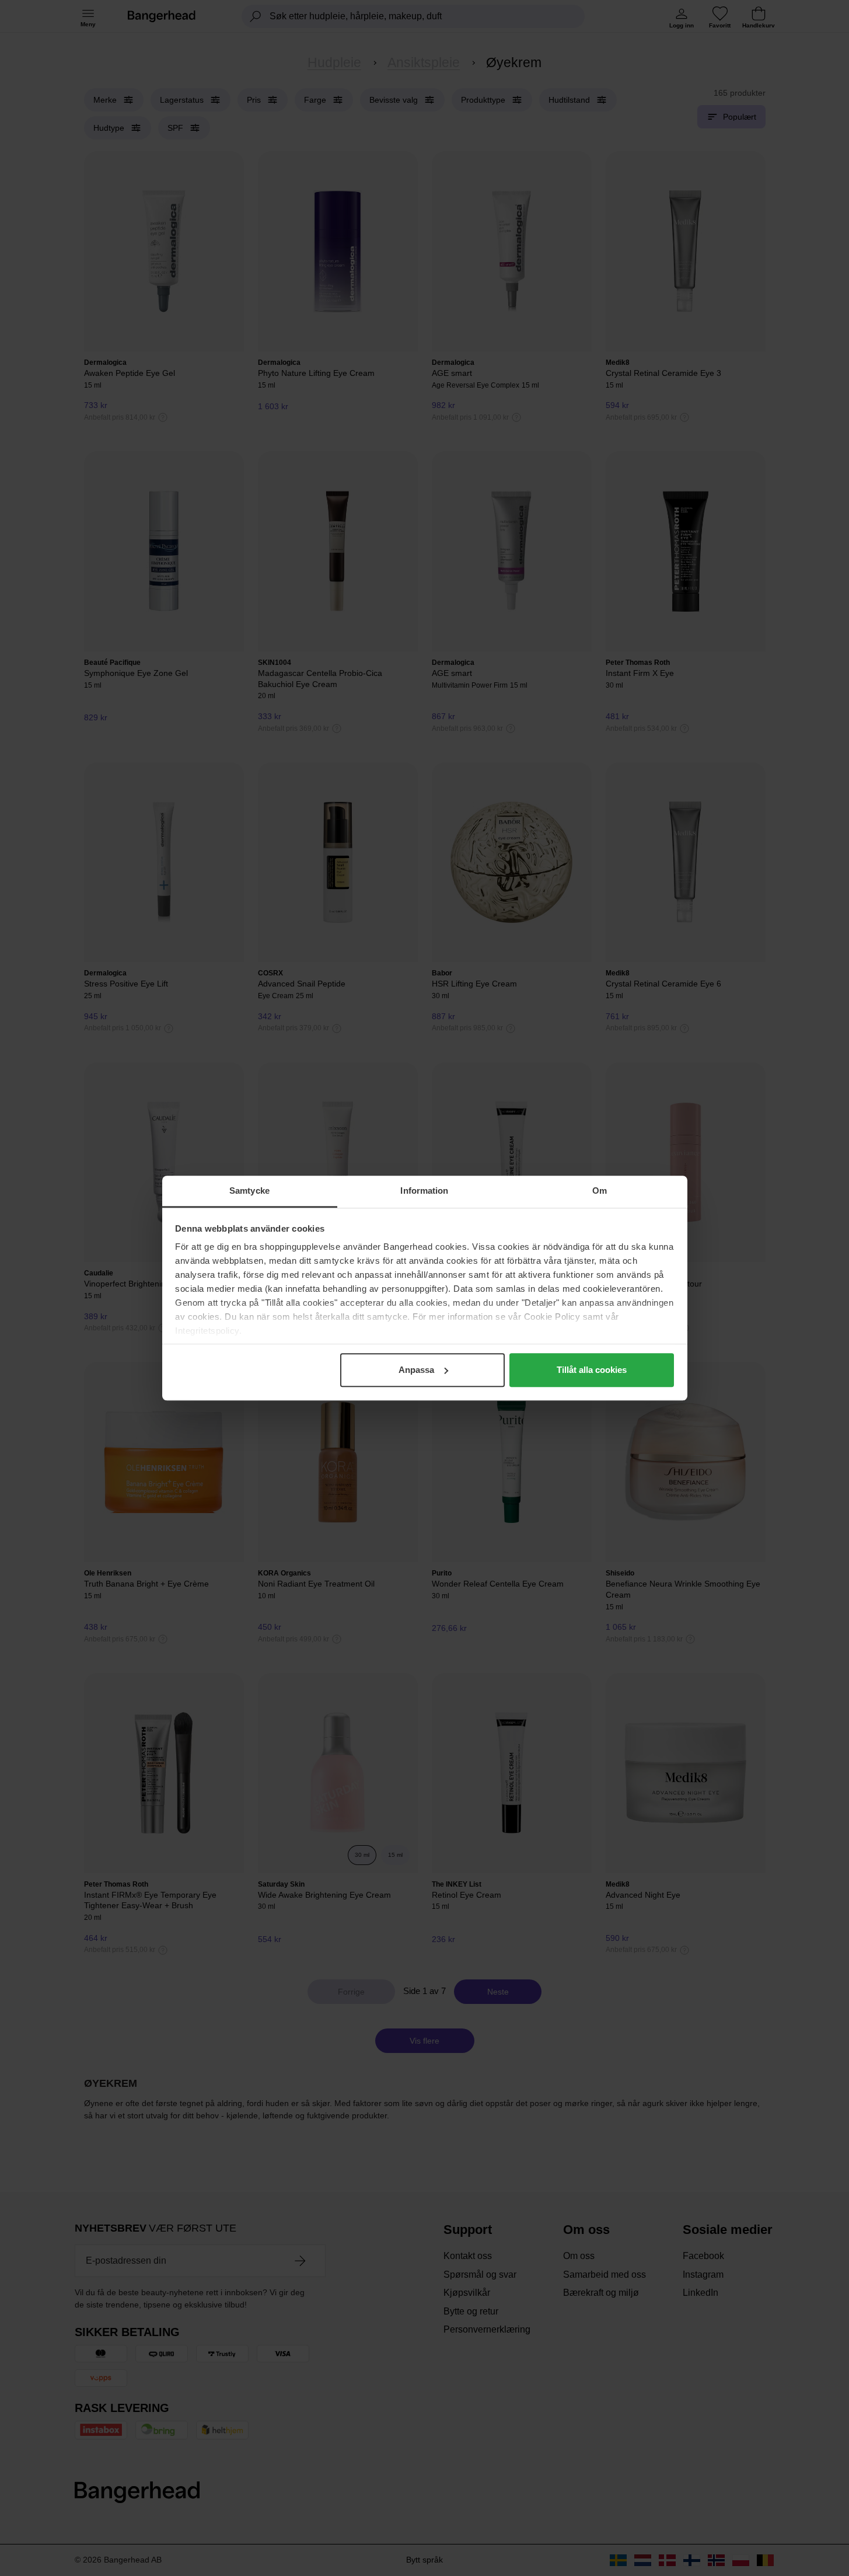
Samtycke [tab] (249, 1191)
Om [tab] (600, 1191)
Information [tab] (424, 1191)
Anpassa (416, 1370)
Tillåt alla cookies (592, 1370)
